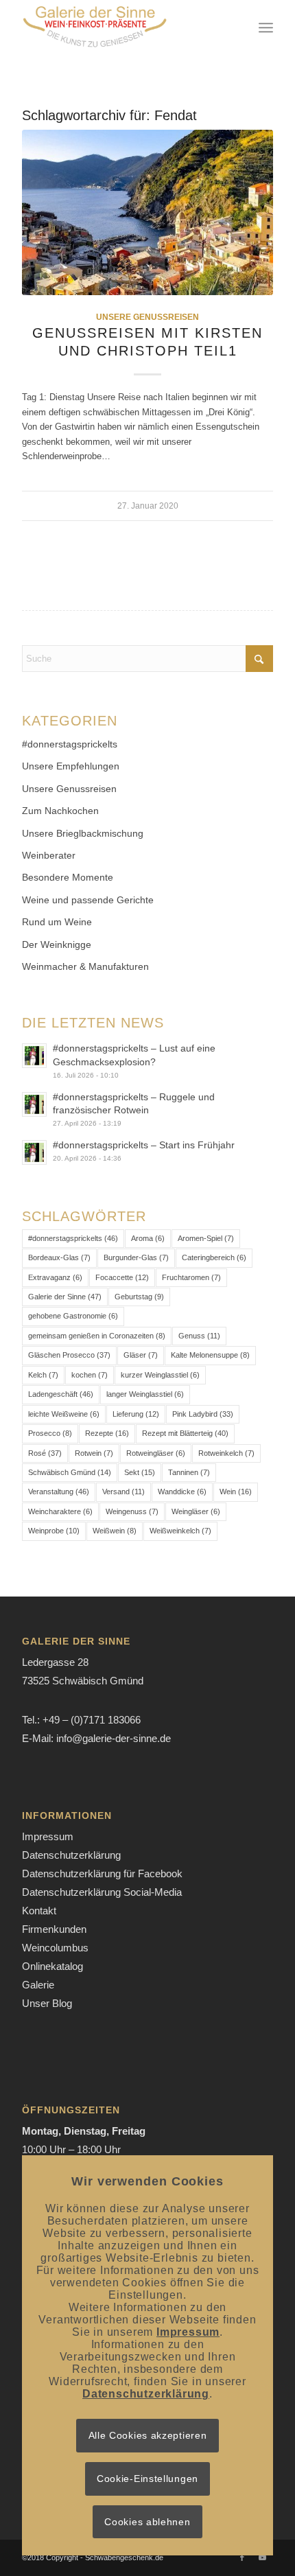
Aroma (148, 1238)
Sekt (140, 1472)
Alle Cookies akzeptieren (148, 2435)
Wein (236, 1492)
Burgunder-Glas (136, 1257)
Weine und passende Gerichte (88, 900)
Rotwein (94, 1453)
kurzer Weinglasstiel (160, 1375)
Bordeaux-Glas (59, 1257)
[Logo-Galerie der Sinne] (122, 27)
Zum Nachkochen (60, 811)
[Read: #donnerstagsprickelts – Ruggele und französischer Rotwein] (34, 1104)
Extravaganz (55, 1277)
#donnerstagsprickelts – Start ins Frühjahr (144, 1145)
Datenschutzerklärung (71, 1855)
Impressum (48, 1836)
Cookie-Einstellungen (147, 2479)
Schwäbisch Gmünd (70, 1472)
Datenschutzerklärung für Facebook (102, 1873)
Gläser (141, 1355)
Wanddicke (182, 1492)
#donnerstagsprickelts (70, 744)
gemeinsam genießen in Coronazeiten (97, 1336)
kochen (90, 1375)
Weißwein (115, 1531)
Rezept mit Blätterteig (185, 1433)
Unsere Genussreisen (147, 317)
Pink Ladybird (203, 1414)
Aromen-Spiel (206, 1238)
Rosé (45, 1453)
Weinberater (49, 855)
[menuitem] (266, 27)
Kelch (43, 1375)
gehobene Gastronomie (73, 1316)
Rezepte (107, 1433)
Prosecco (50, 1433)
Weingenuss (132, 1511)
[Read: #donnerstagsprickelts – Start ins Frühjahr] (34, 1152)
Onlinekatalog (52, 1966)
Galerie (38, 1985)
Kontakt (39, 1911)
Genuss (199, 1336)
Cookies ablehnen (147, 2522)
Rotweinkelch (226, 1453)
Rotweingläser (156, 1453)
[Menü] (266, 27)
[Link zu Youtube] (263, 2557)
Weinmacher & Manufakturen (85, 966)
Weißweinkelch (180, 1531)
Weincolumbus (55, 1948)
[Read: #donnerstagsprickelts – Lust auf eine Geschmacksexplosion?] (34, 1056)
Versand (123, 1492)
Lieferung (136, 1414)
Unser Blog (47, 2003)
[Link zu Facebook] (242, 2557)
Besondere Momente (68, 877)
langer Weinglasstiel (145, 1394)
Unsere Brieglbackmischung (83, 833)
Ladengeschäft (61, 1394)
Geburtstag (139, 1297)
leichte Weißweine (64, 1414)
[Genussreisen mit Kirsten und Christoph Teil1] (147, 212)
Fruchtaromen (191, 1277)
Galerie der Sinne (65, 1297)
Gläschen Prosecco (69, 1355)
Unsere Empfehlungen (71, 766)
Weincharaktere (60, 1511)
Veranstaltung (59, 1492)
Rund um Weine (57, 922)
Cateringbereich (214, 1257)
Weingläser (196, 1511)
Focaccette (122, 1277)
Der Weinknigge (57, 944)
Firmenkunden (54, 1929)
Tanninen (189, 1472)
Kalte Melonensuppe (210, 1355)
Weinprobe (54, 1531)
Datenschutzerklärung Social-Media (102, 1892)
